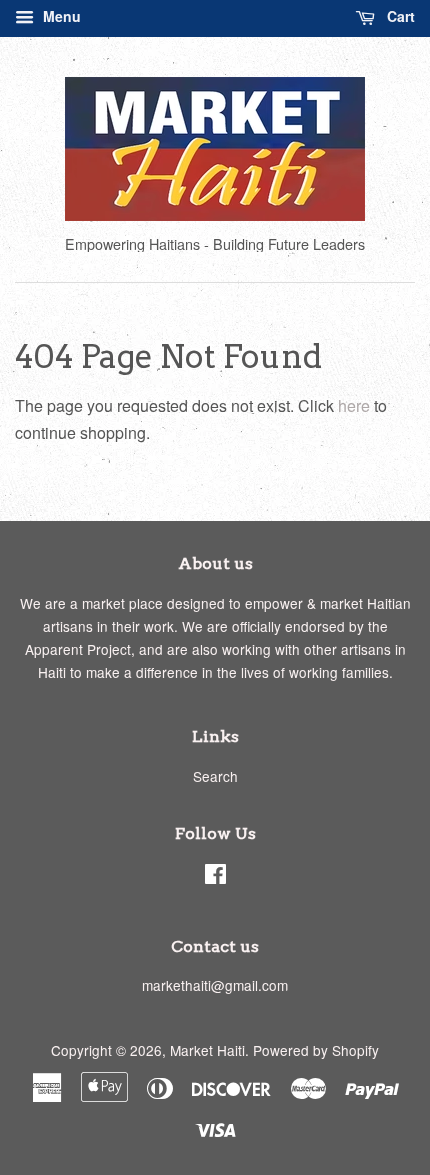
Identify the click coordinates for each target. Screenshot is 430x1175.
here (354, 405)
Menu (60, 16)
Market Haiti (207, 1050)
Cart (399, 16)
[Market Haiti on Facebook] (215, 877)
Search (215, 776)
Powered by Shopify (316, 1050)
